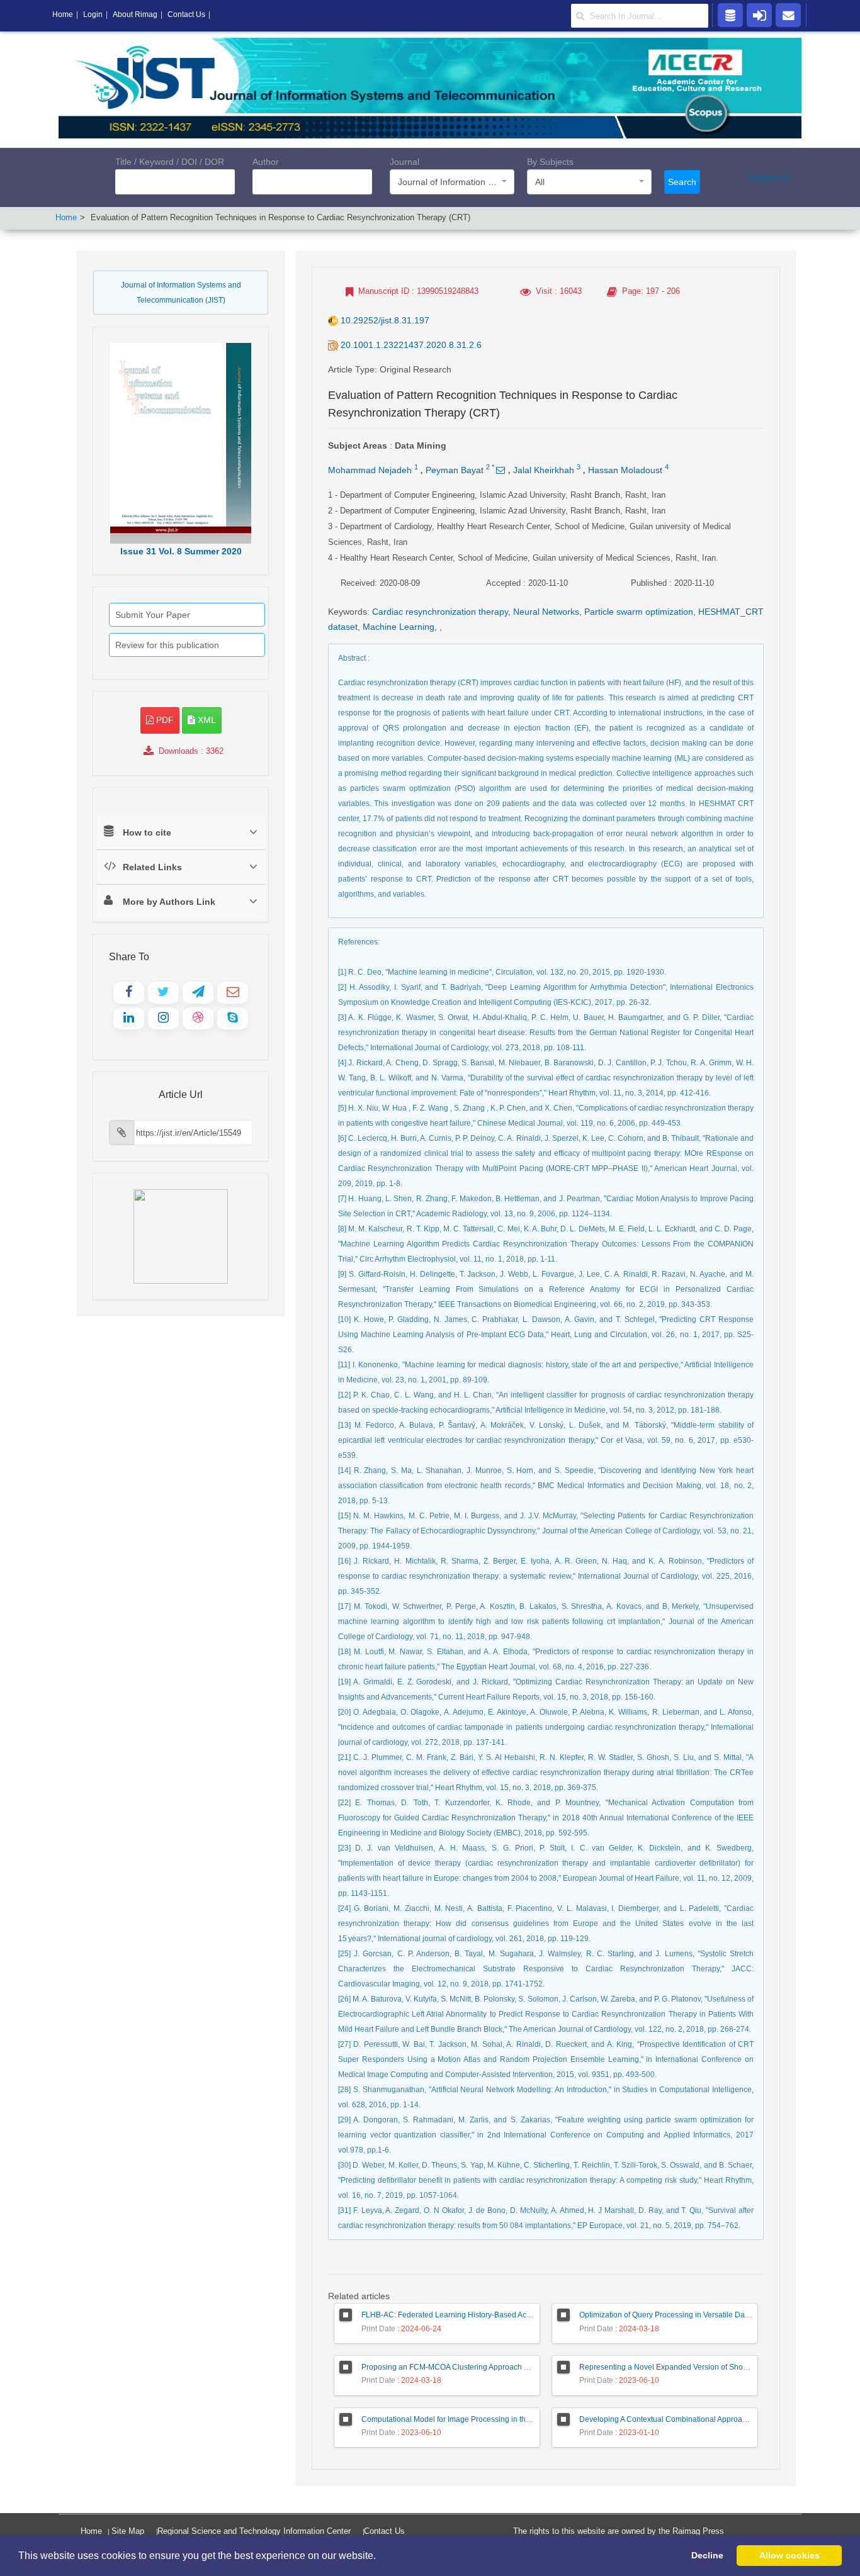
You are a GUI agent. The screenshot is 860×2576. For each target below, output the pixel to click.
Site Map (128, 2531)
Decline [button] (707, 2555)
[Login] (759, 14)
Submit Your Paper (153, 615)
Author (266, 162)
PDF (164, 720)
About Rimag (135, 14)
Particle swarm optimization (639, 612)
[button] (380, 2556)
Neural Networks (546, 612)
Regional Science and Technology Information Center (254, 2531)
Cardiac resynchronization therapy (440, 612)
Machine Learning (399, 627)
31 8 (181, 551)
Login (93, 14)
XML (206, 720)
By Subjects (550, 162)
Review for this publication (167, 645)
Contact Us (384, 2531)
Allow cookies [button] (789, 2555)
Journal (405, 162)
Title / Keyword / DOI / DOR (170, 162)
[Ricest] (730, 14)
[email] (788, 14)
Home (66, 217)
